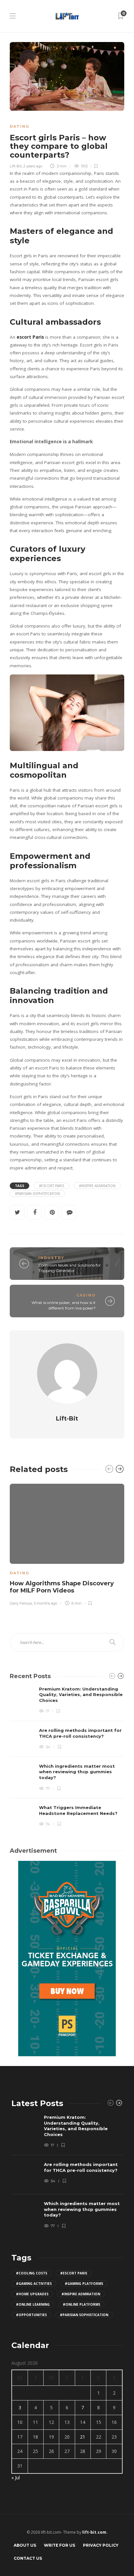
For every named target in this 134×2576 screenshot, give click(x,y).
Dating (20, 126)
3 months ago (45, 1603)
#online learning (33, 2304)
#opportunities (31, 2315)
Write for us (60, 2545)
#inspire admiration (97, 1186)
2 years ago (33, 166)
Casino (86, 1295)
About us (25, 2545)
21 (83, 2437)
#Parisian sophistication (37, 1194)
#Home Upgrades (32, 2294)
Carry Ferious (21, 1603)
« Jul (16, 2477)
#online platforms (81, 2304)
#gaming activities (34, 2284)
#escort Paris (52, 1186)
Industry (51, 1258)
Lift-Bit (16, 166)
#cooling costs (32, 2273)
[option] (67, 1544)
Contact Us (28, 2558)
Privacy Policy (101, 2545)
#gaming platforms (84, 2284)
